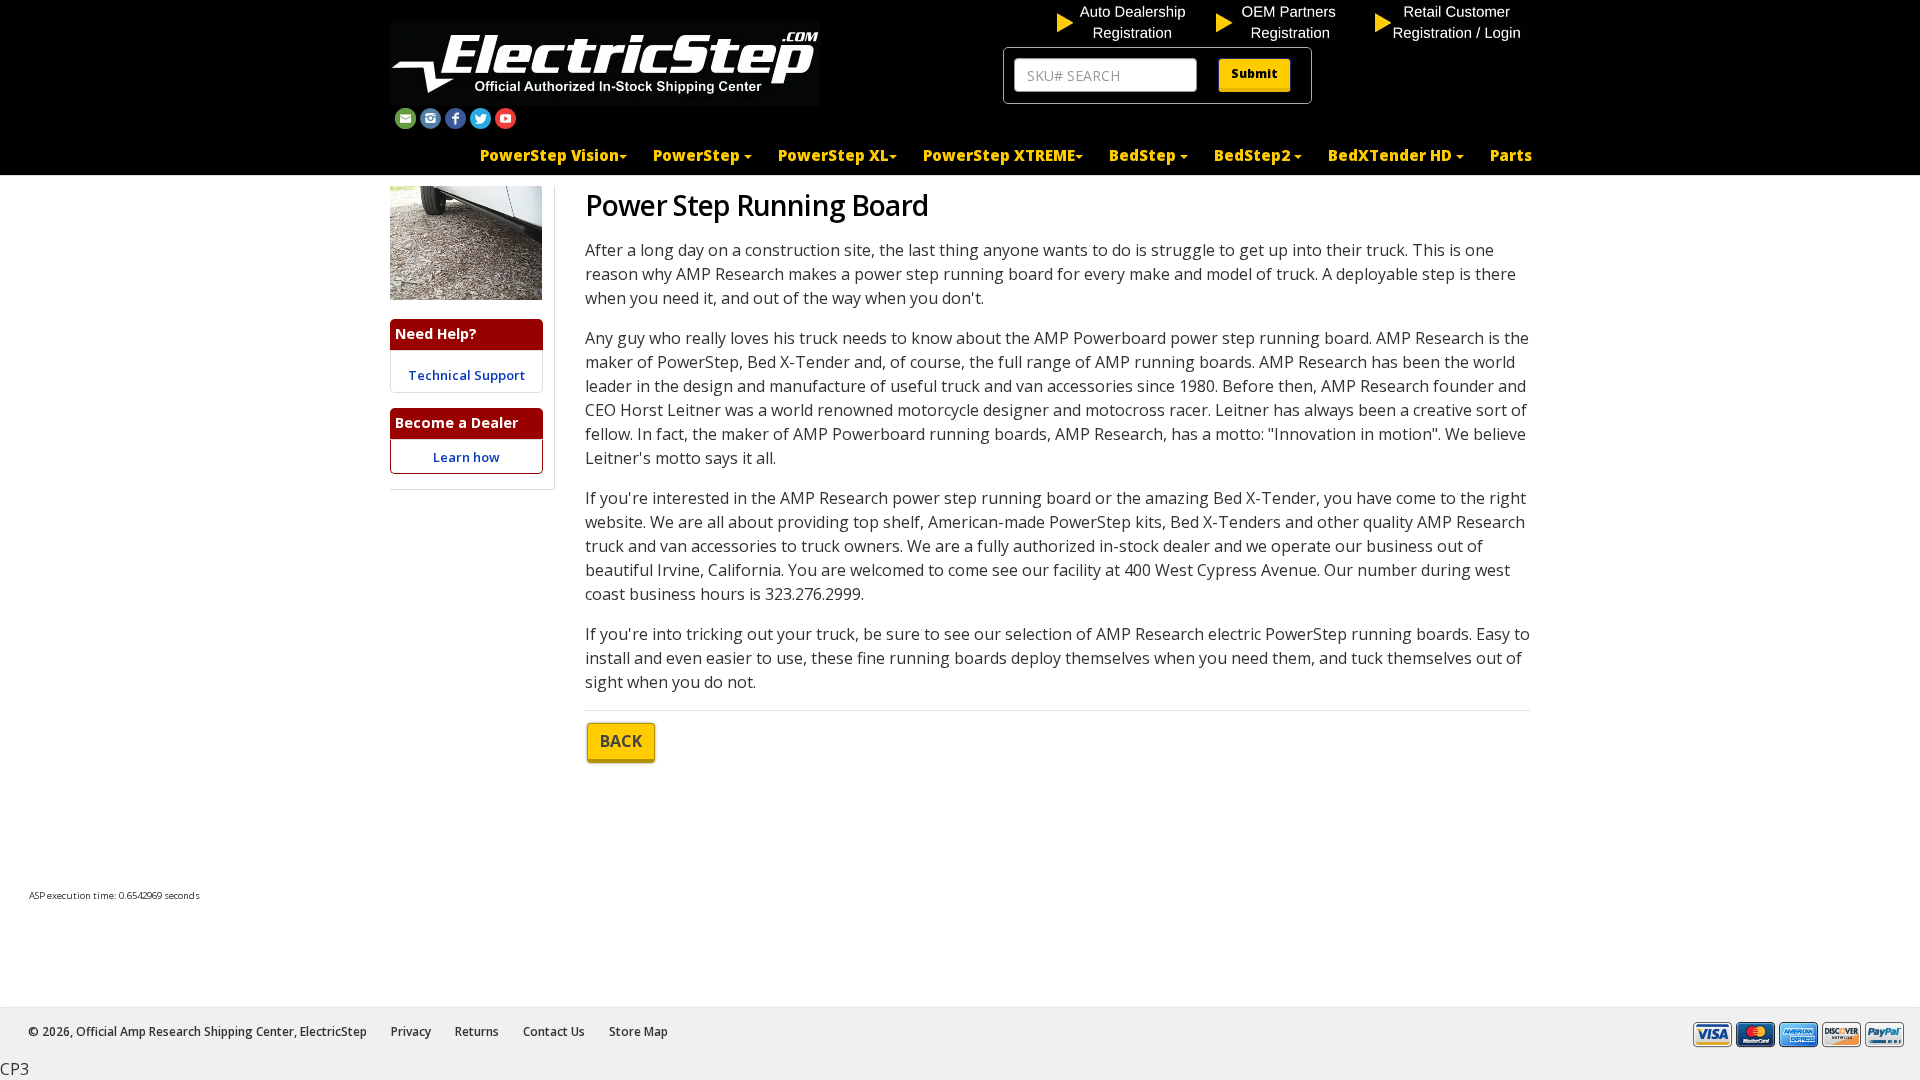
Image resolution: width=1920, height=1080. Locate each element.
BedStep (1144, 155)
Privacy (411, 1031)
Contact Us (554, 1031)
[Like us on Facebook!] (455, 117)
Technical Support (466, 375)
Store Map (638, 1031)
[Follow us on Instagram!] (430, 117)
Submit (1254, 73)
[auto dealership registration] (1134, 21)
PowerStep (698, 155)
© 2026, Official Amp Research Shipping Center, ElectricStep (197, 1031)
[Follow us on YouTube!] (505, 117)
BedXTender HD (1392, 155)
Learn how (466, 457)
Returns (477, 1031)
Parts (1511, 155)
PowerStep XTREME (999, 155)
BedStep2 (1254, 155)
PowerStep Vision (549, 155)
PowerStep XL (833, 155)
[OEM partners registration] (1293, 21)
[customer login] (1452, 21)
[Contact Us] (405, 117)
